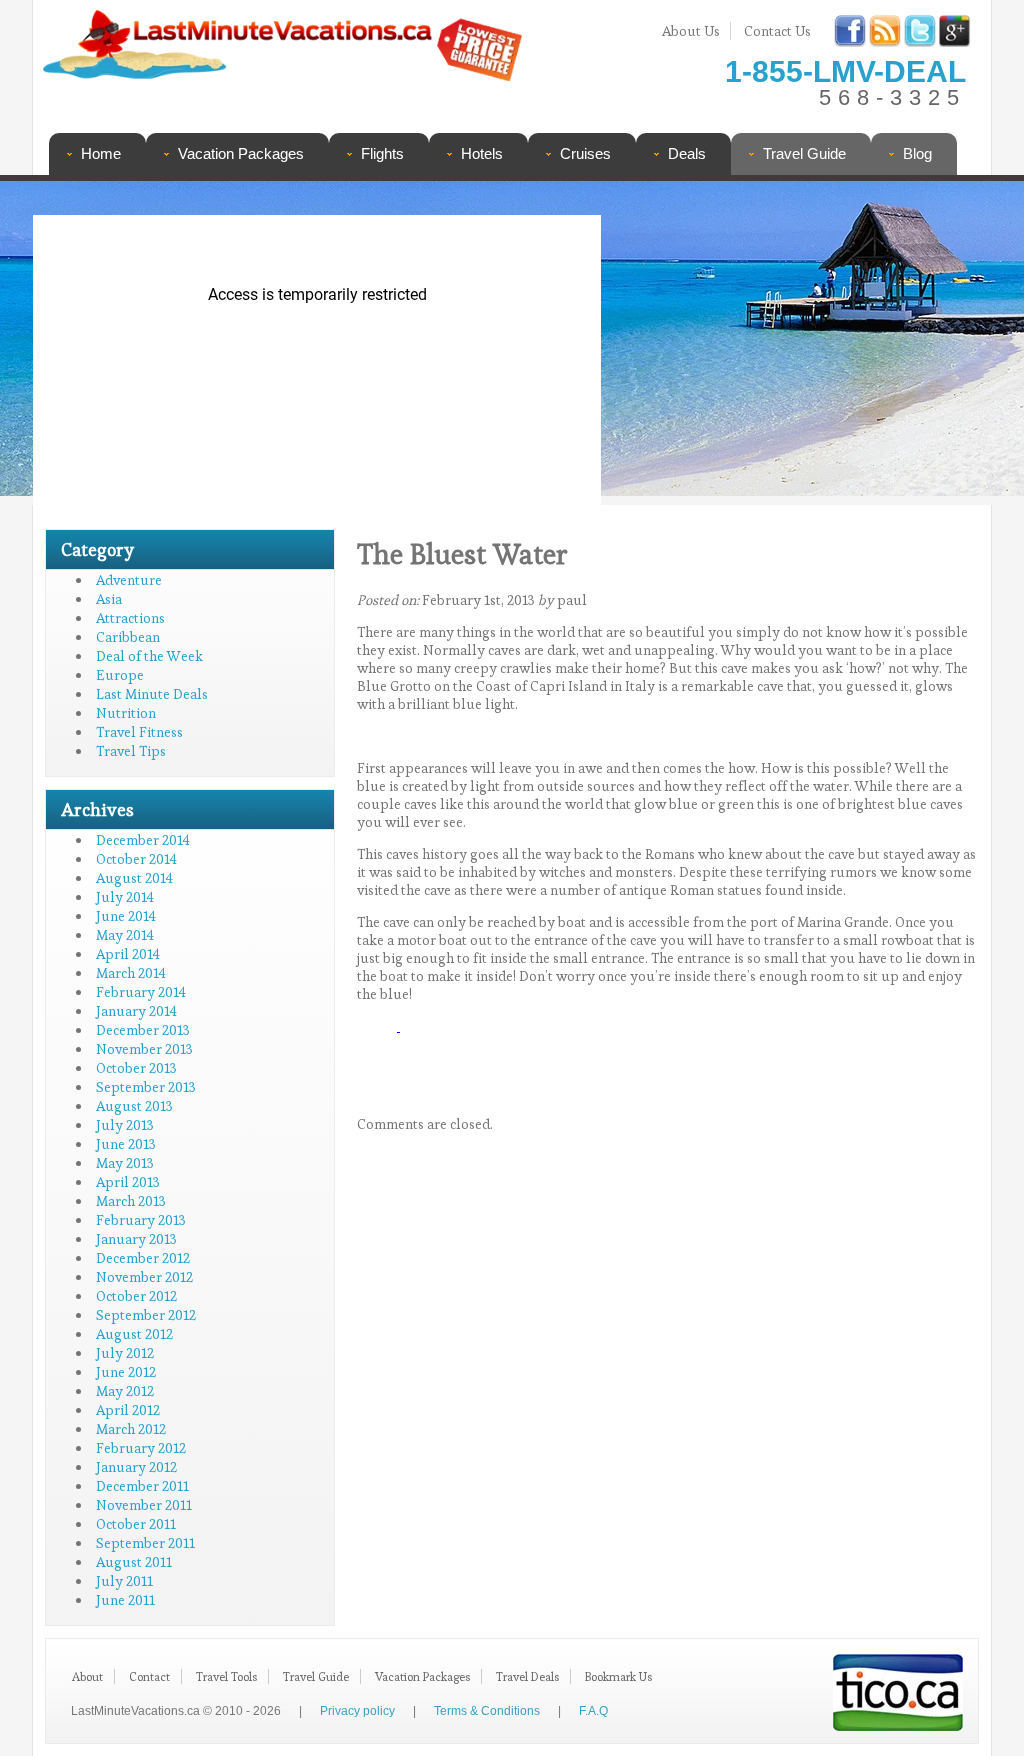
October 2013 (136, 1068)
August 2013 (134, 1106)
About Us (691, 31)
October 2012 (136, 1296)
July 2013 (125, 1125)
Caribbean (128, 637)
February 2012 (141, 1448)
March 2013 (131, 1201)
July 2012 (125, 1353)
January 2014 (136, 1011)
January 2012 (136, 1467)
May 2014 (125, 935)
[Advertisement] (790, 345)
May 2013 (125, 1163)
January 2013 (136, 1239)
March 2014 (131, 973)
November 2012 (144, 1277)
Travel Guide (804, 153)
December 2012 (143, 1258)
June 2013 (126, 1144)
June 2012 (126, 1372)
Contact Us (777, 31)
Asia (109, 599)
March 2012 (131, 1429)
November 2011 (144, 1505)
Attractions (130, 618)
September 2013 (146, 1087)
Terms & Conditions (487, 1711)
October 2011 (136, 1524)
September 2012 (146, 1315)
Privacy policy (357, 1711)
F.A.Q (593, 1711)
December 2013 (143, 1030)
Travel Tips (131, 751)
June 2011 (125, 1600)
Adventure (129, 580)
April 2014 (128, 954)
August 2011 (134, 1562)
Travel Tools (226, 1676)
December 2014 (143, 840)
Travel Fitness (139, 732)
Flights (382, 153)
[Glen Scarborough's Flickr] (398, 1026)
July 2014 (125, 897)
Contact (149, 1676)
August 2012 (134, 1334)
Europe (120, 675)
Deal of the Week (149, 656)
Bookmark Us (618, 1676)
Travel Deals (527, 1676)
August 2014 (134, 878)
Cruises (585, 153)
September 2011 (145, 1543)
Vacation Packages (241, 153)
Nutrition (126, 713)
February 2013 (141, 1220)
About (87, 1676)
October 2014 (136, 859)
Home (101, 153)
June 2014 (126, 916)
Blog (917, 153)
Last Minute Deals (152, 694)
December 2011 (142, 1486)
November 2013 (144, 1049)
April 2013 (128, 1182)
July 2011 (124, 1581)
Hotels (482, 153)
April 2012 (128, 1410)
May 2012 (125, 1391)
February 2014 (141, 992)
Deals (687, 153)
